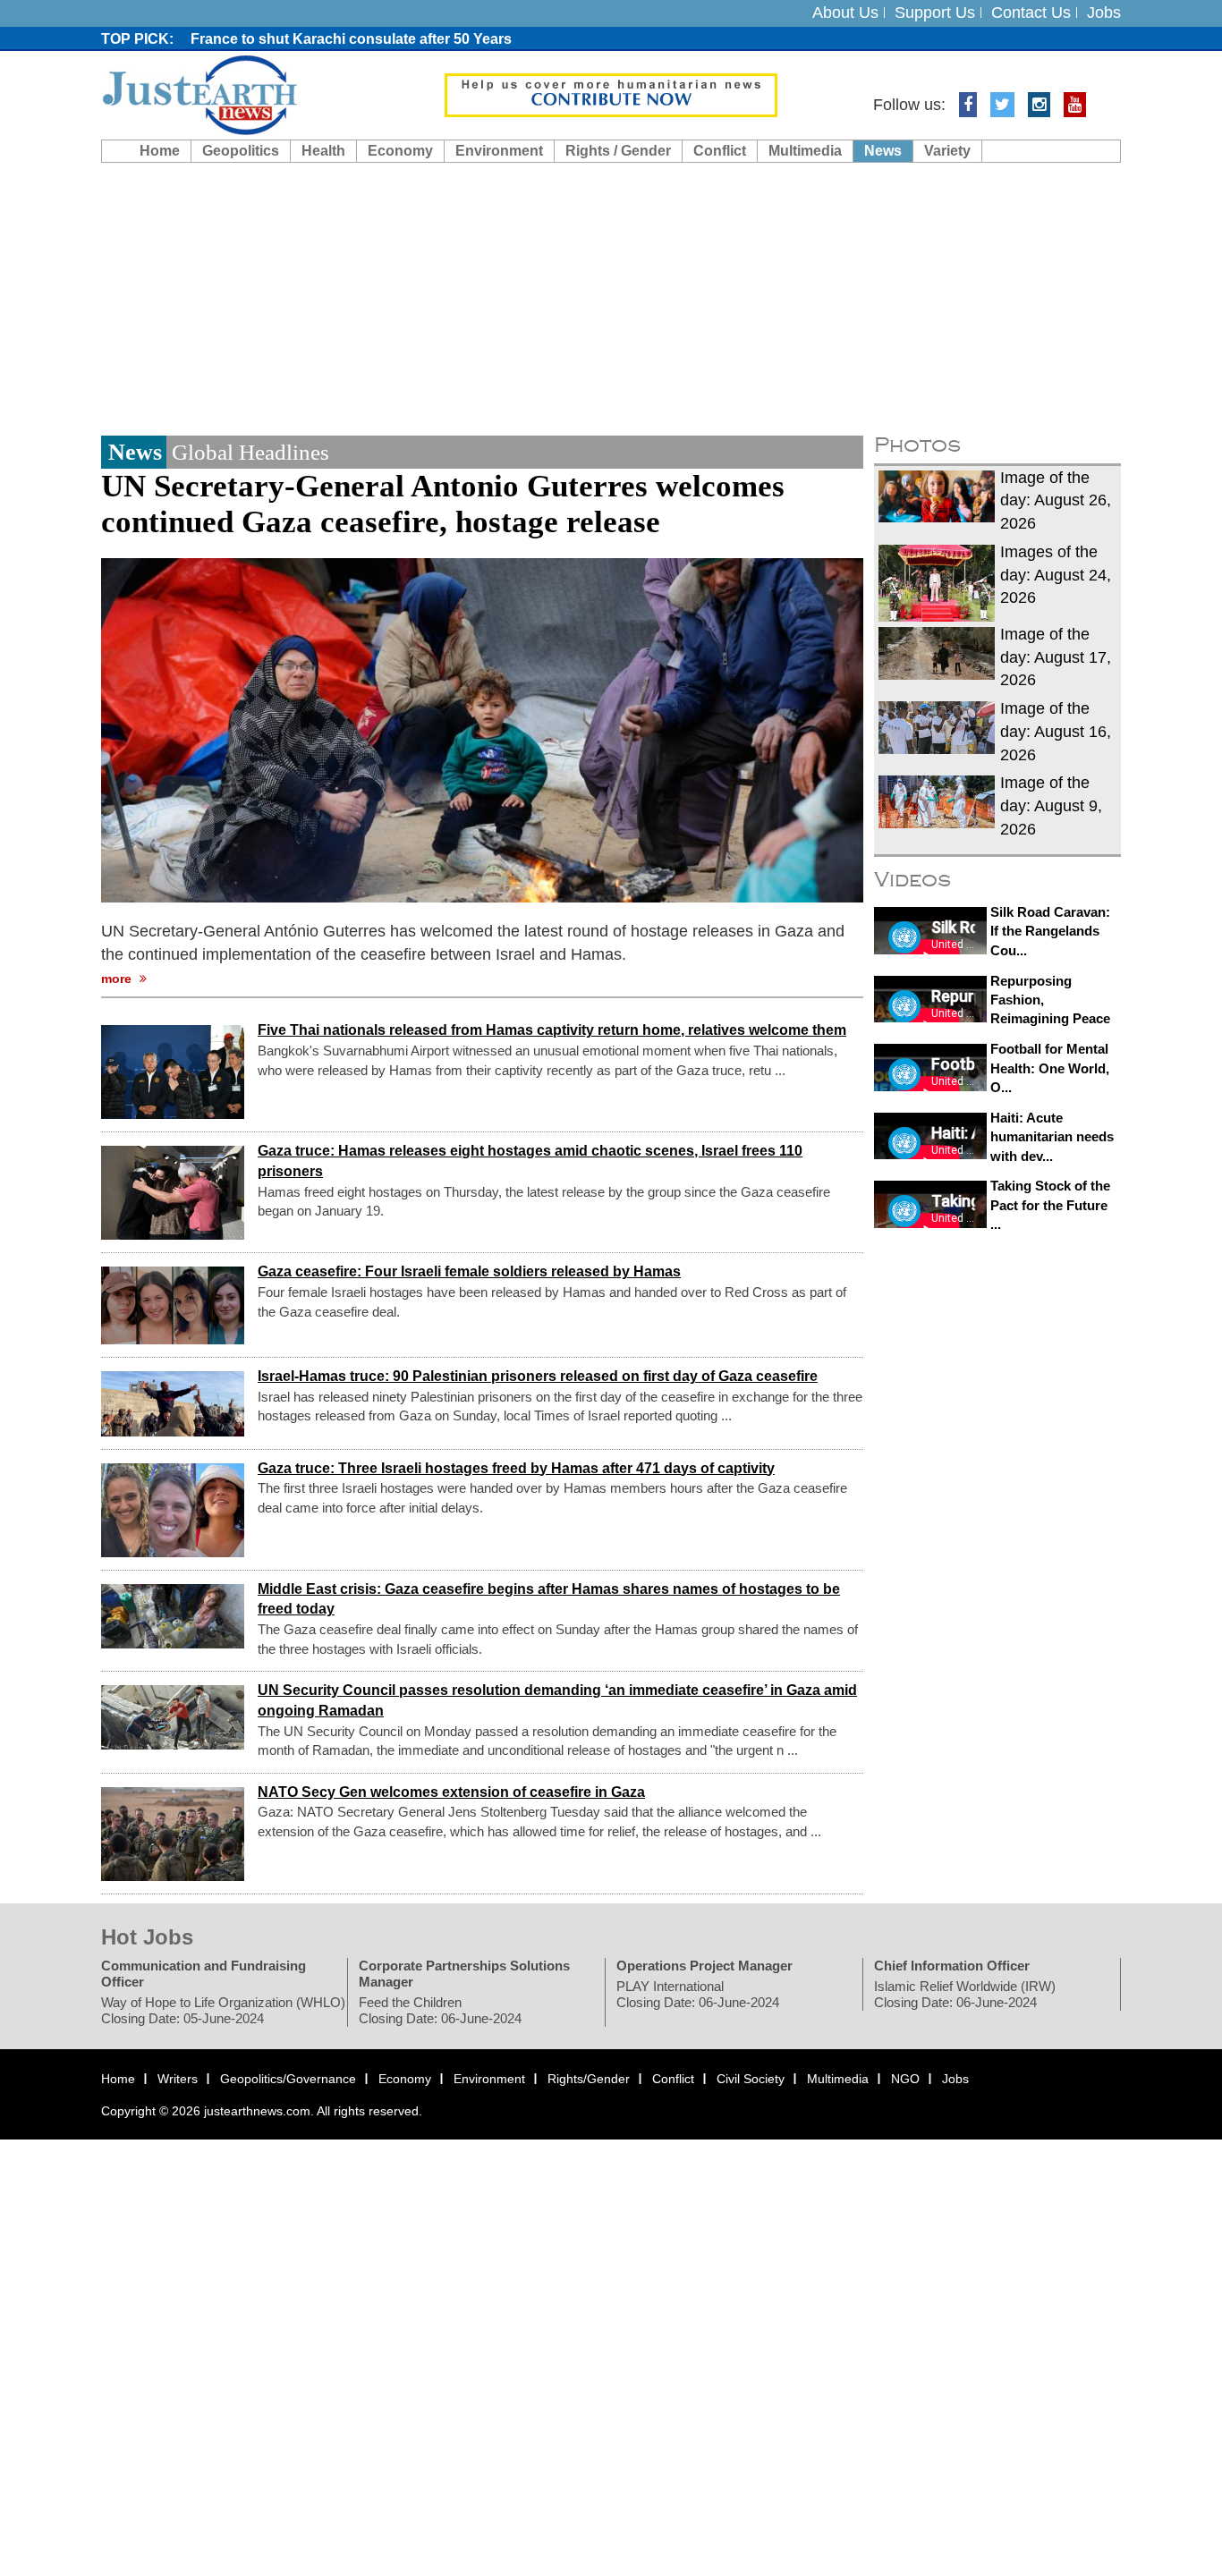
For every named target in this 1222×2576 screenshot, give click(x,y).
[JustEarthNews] (199, 94)
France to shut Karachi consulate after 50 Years (351, 39)
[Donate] (611, 94)
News (883, 151)
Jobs (1104, 13)
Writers (178, 2079)
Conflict (720, 151)
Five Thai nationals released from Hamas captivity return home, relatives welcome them (552, 1031)
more (118, 979)
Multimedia (805, 151)
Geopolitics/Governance (288, 2079)
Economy (400, 151)
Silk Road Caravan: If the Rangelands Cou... (1050, 931)
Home (160, 151)
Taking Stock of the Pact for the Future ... (1050, 1205)
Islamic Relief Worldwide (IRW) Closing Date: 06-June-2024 (965, 1994)
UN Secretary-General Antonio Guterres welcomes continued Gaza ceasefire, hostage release (443, 504)
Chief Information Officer (952, 1966)
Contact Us (1031, 13)
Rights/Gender (589, 2079)
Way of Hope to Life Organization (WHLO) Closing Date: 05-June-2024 (223, 2010)
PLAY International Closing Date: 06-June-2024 (698, 1994)
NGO (905, 2079)
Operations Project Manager (704, 1966)
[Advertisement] (611, 297)
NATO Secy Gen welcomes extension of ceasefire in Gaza (451, 1792)
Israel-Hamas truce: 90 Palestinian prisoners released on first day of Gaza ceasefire (538, 1376)
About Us (845, 13)
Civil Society (751, 2079)
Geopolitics (241, 151)
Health (323, 151)
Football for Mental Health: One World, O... (1050, 1068)
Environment (499, 151)
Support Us (935, 13)
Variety (947, 151)
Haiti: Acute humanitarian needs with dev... (1052, 1137)
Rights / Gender (618, 151)
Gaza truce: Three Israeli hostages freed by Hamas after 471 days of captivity (516, 1468)
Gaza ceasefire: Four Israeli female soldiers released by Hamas (469, 1272)
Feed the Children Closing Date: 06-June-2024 (440, 2010)
